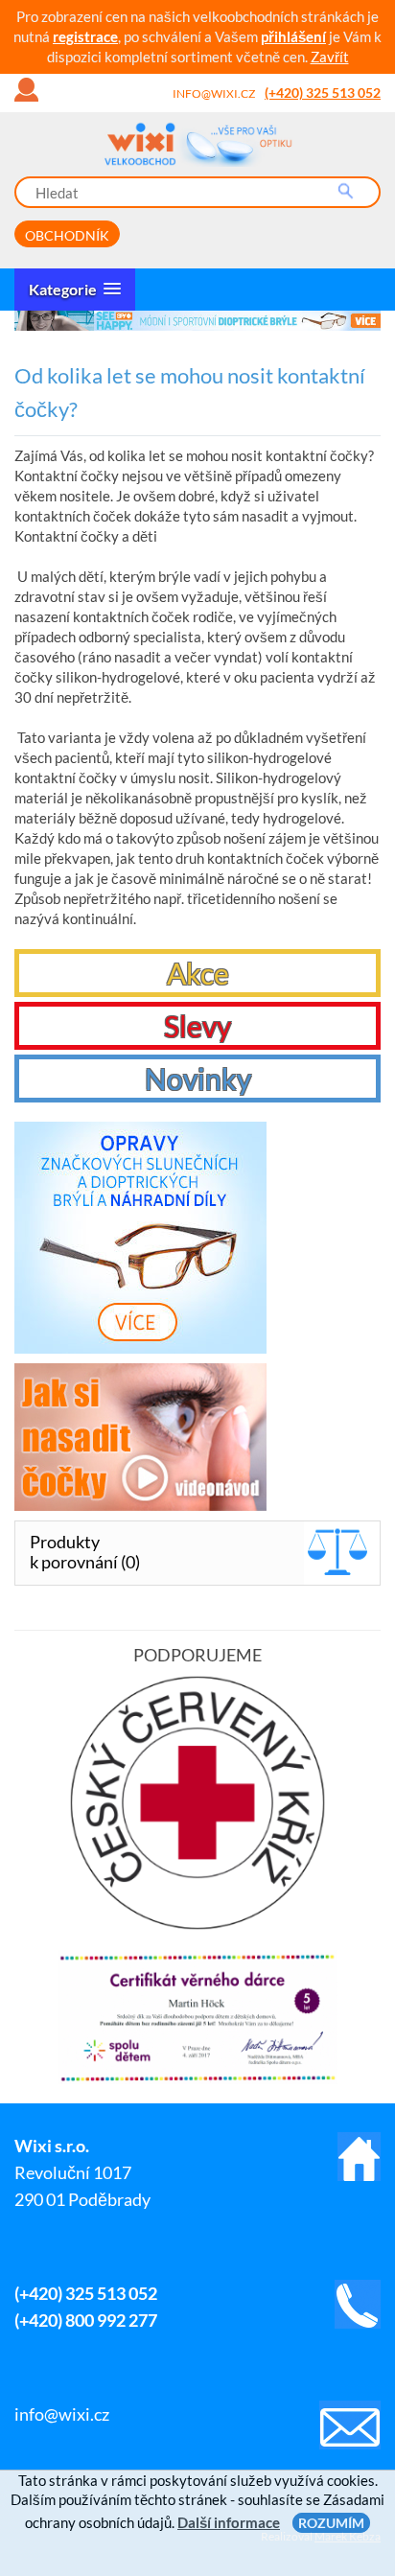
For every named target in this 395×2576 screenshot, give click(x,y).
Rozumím (331, 2523)
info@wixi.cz (214, 93)
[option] (197, 321)
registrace (85, 36)
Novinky (198, 1079)
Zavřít (330, 57)
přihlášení (293, 36)
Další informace (229, 2522)
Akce (198, 973)
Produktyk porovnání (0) (85, 1552)
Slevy (197, 1026)
